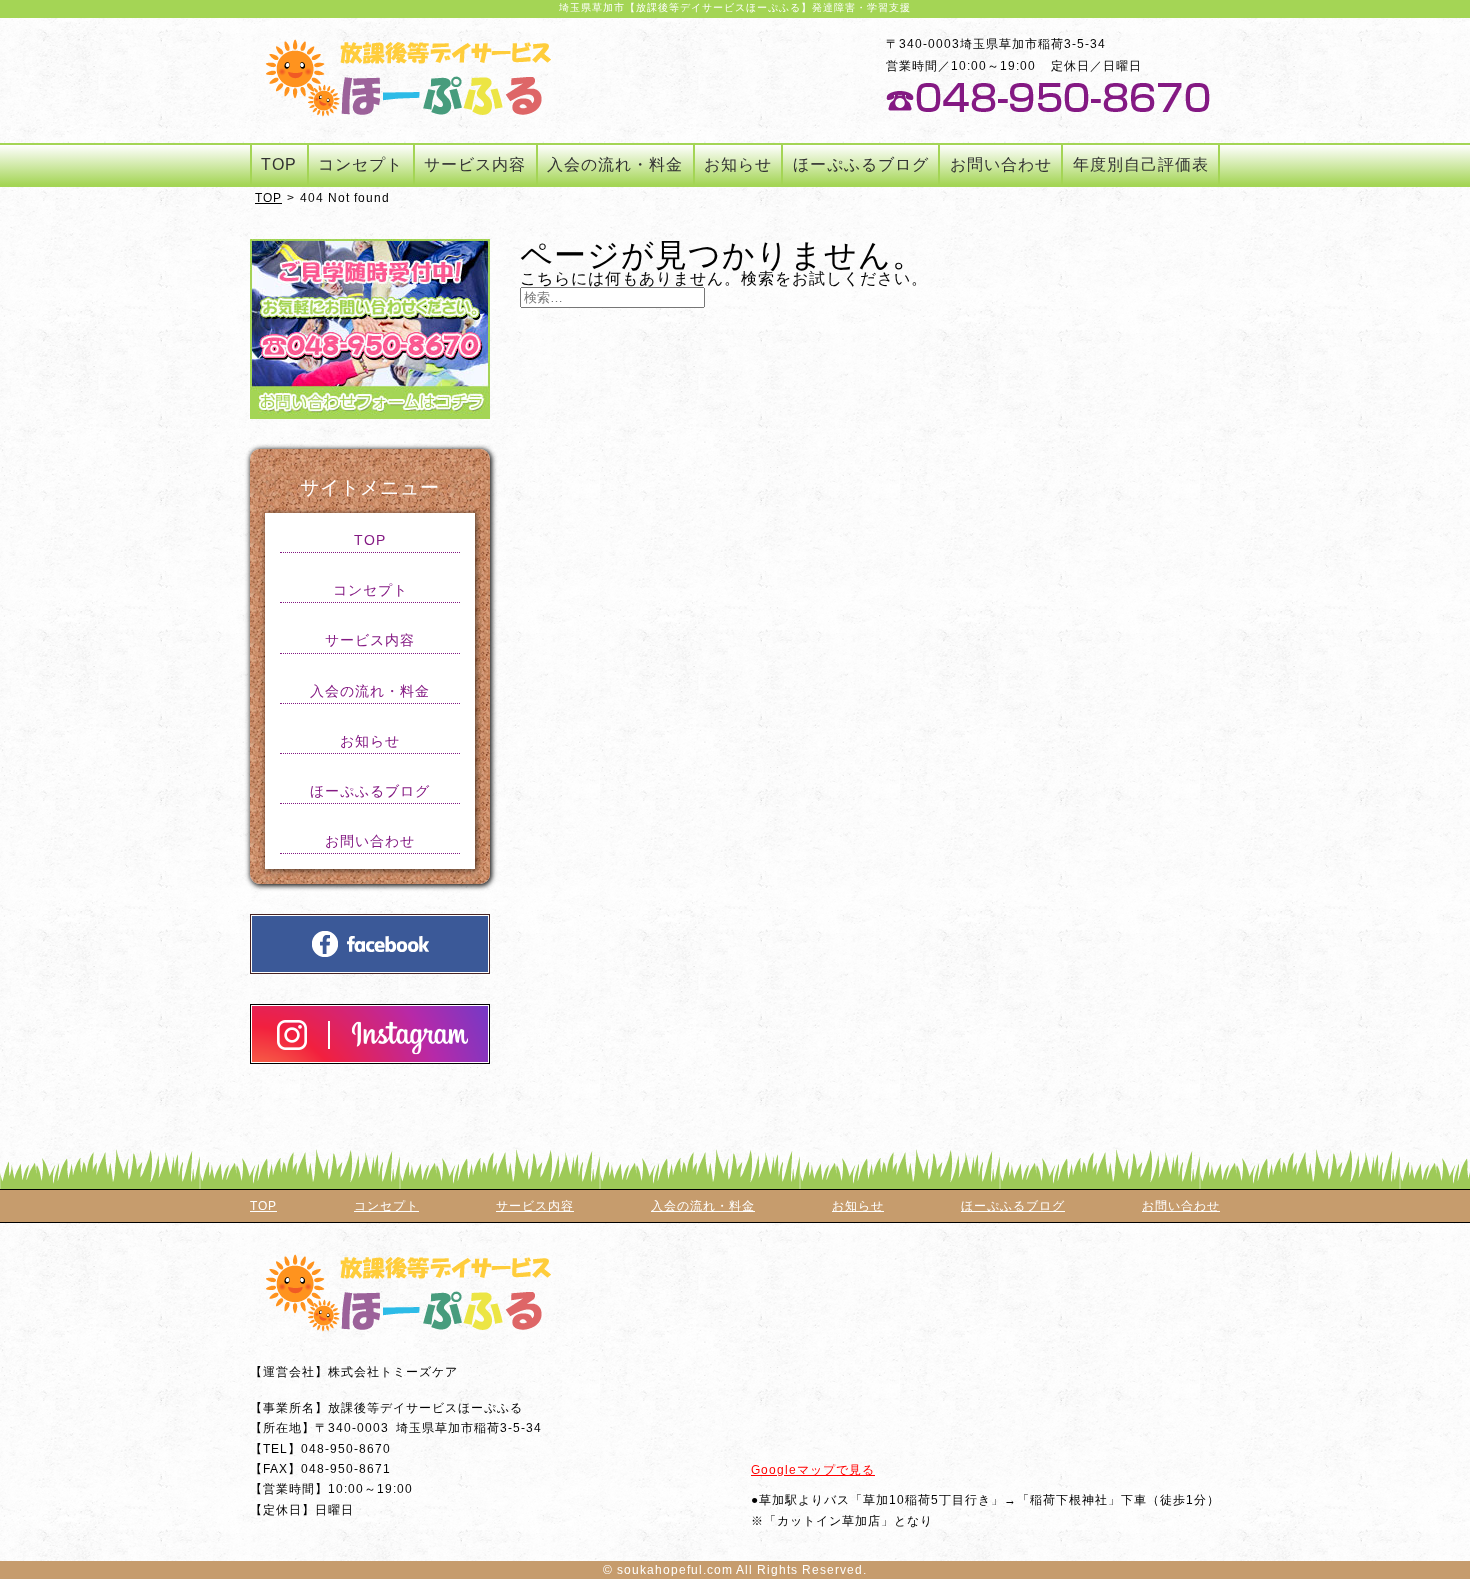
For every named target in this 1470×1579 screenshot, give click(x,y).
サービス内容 (475, 164)
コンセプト (360, 164)
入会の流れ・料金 (615, 164)
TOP (279, 164)
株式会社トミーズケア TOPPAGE (408, 77)
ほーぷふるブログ (861, 164)
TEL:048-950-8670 (1048, 97)
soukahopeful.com (675, 1570)
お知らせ (738, 164)
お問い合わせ (1001, 164)
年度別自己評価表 (1141, 164)
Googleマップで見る (813, 1470)
